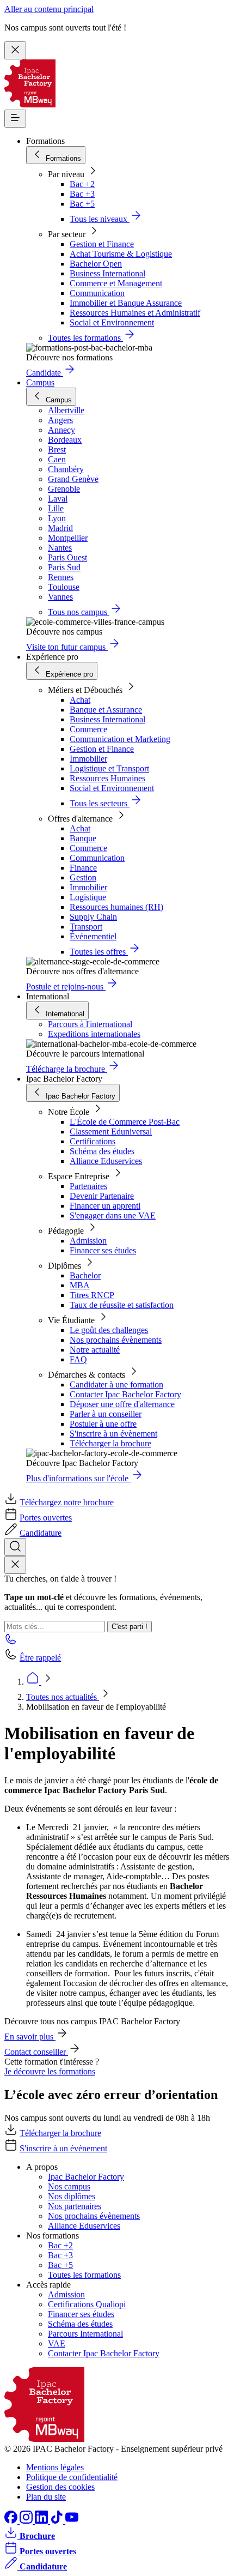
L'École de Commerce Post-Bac (125, 1122)
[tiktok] (58, 2521)
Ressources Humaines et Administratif (135, 313)
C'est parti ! (130, 1627)
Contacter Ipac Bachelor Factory (125, 1394)
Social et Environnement (112, 322)
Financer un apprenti (105, 1206)
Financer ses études (103, 1250)
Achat (80, 700)
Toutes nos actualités (63, 1697)
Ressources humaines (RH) (116, 907)
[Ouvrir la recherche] (15, 1547)
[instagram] (27, 2521)
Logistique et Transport (109, 768)
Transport (86, 927)
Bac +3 (82, 194)
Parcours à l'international (90, 1024)
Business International (107, 273)
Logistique (88, 897)
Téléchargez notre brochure (67, 1502)
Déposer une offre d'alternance (122, 1404)
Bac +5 (82, 204)
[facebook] (12, 2521)
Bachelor (85, 1275)
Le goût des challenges (109, 1330)
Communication (97, 293)
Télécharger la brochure (110, 1443)
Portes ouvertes (46, 1518)
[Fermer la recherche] (15, 1565)
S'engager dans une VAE (113, 1215)
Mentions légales (55, 2467)
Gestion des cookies (60, 2487)
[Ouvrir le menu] (15, 119)
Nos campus (69, 2186)
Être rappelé (40, 1658)
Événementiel (93, 936)
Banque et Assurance (106, 710)
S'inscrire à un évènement (113, 1434)
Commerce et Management (116, 283)
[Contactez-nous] (11, 1642)
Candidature (41, 1533)
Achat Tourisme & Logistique (121, 254)
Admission (88, 1241)
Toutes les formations (84, 2275)
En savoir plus (30, 2037)
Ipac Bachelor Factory (86, 2177)
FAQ (78, 1359)
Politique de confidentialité (72, 2477)
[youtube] (72, 2521)
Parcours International (85, 2334)
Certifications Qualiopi (87, 2304)
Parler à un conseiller (106, 1414)
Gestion (83, 877)
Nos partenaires (75, 2206)
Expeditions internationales (94, 1034)
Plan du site (46, 2497)
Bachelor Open (96, 264)
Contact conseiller (36, 2052)
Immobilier (88, 759)
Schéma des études (102, 1151)
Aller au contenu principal (49, 9)
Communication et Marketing (120, 739)
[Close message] (15, 50)
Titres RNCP (92, 1295)
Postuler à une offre (103, 1424)
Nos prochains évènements (116, 1340)
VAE (57, 2343)
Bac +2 (82, 184)
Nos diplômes (72, 2196)
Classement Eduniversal (111, 1132)
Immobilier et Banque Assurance (126, 303)
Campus (40, 382)
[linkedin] (42, 2521)
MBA (80, 1285)
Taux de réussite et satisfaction (122, 1305)
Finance (83, 868)
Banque (83, 838)
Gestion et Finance (102, 244)
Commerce (88, 729)
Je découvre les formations (50, 2071)
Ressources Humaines (107, 778)
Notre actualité (95, 1350)
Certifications (93, 1141)
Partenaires (88, 1186)
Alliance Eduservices (106, 1161)
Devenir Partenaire (102, 1196)
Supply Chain (93, 917)
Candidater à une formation (116, 1384)
